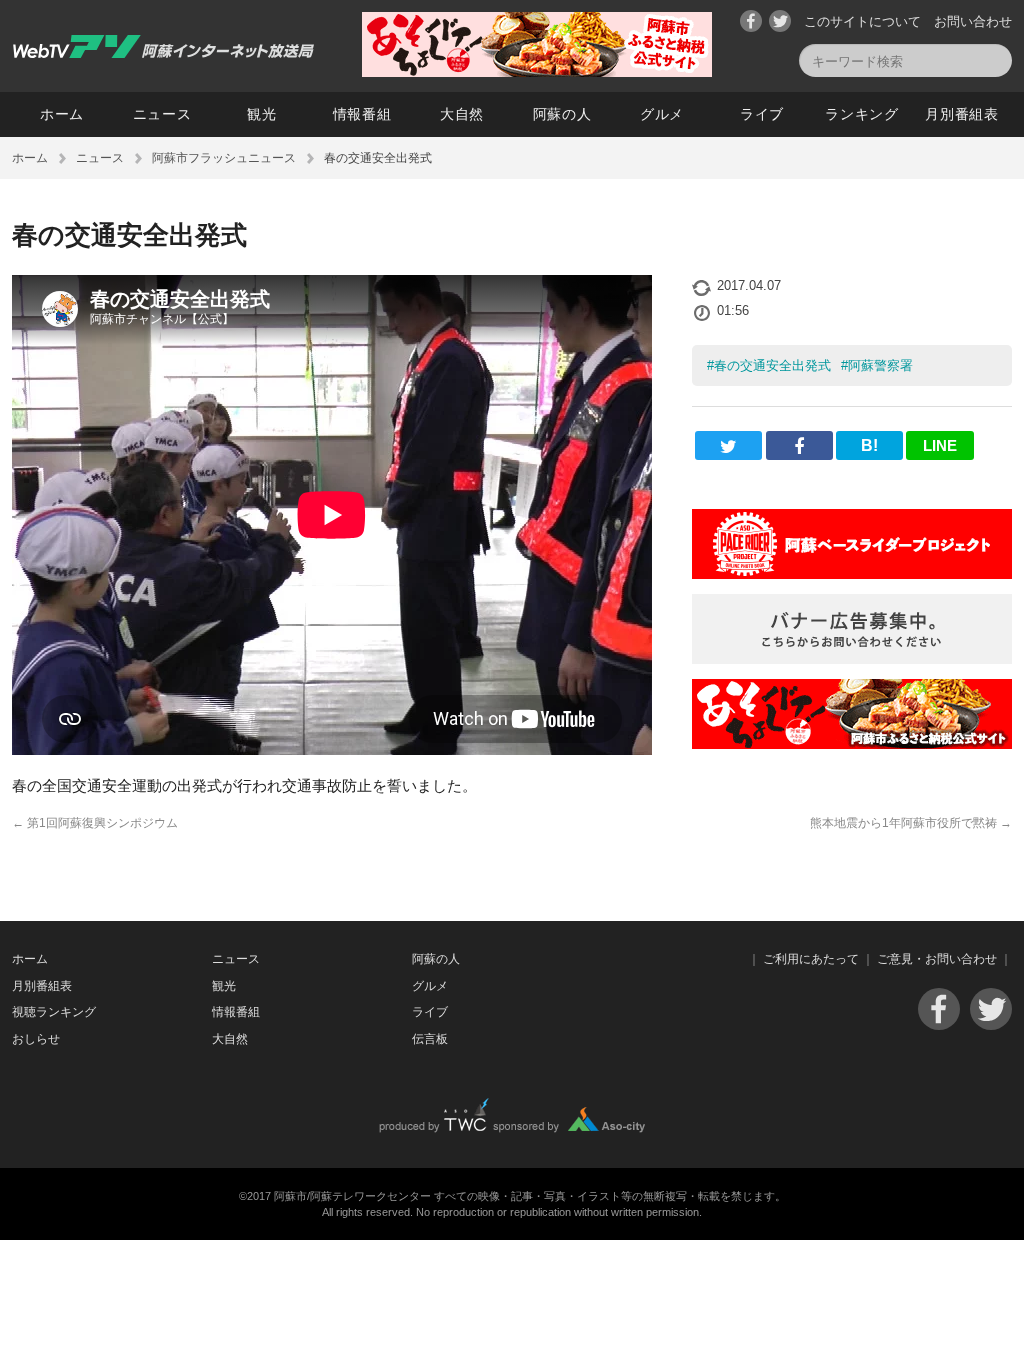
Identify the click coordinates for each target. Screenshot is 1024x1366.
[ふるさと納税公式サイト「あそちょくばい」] (852, 743)
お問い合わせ (973, 21)
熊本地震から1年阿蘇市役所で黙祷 (911, 823)
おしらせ (36, 1039)
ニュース (162, 114)
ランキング (862, 114)
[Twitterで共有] (728, 445)
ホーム (62, 114)
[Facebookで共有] (799, 445)
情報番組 (362, 114)
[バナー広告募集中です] (852, 658)
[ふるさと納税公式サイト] (537, 71)
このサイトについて (862, 21)
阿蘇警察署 (880, 365)
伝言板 (430, 1039)
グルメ (662, 114)
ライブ (762, 114)
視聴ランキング (54, 1012)
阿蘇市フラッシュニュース (224, 158)
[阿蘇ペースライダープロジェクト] (852, 573)
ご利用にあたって (811, 959)
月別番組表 (962, 114)
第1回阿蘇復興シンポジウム (95, 823)
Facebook (751, 21)
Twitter (780, 21)
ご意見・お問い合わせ (937, 959)
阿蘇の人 (562, 114)
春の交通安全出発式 (772, 365)
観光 (261, 114)
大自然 (462, 114)
